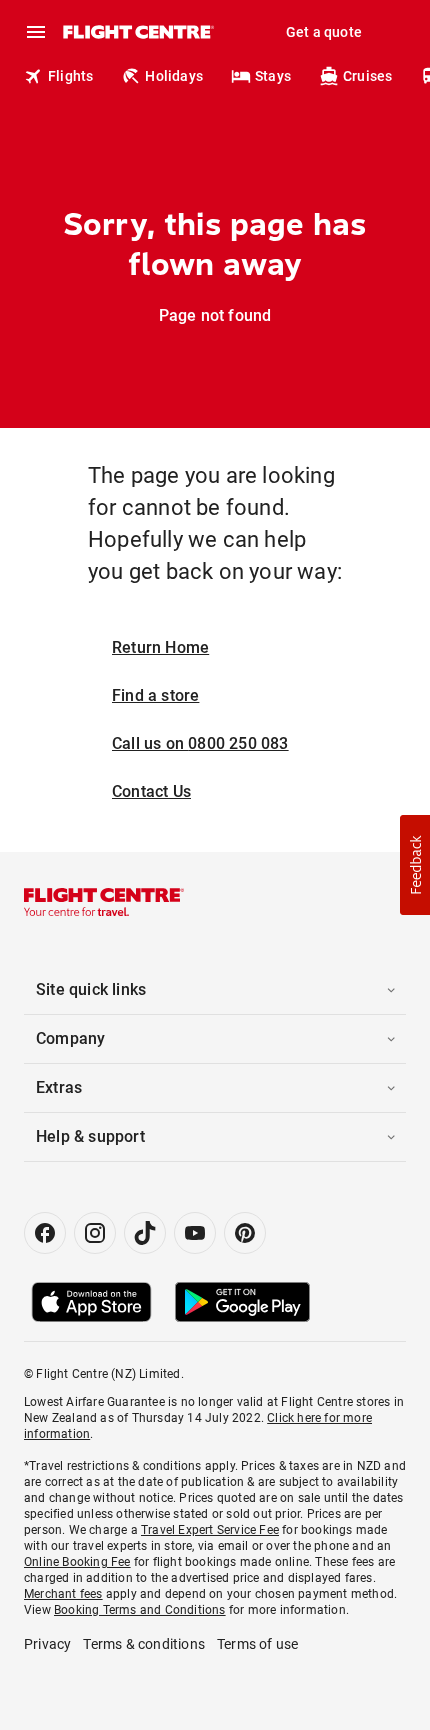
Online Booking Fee (77, 1562)
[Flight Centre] (137, 32)
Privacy (47, 1644)
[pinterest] (245, 1233)
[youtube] (195, 1233)
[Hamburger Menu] (36, 32)
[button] (415, 865)
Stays (273, 76)
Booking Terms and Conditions (140, 1610)
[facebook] (45, 1233)
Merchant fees (63, 1594)
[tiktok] (145, 1233)
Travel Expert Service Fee (210, 1530)
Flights (70, 76)
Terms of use (257, 1644)
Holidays (174, 76)
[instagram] (95, 1233)
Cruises (367, 76)
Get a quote (324, 32)
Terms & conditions (144, 1644)
